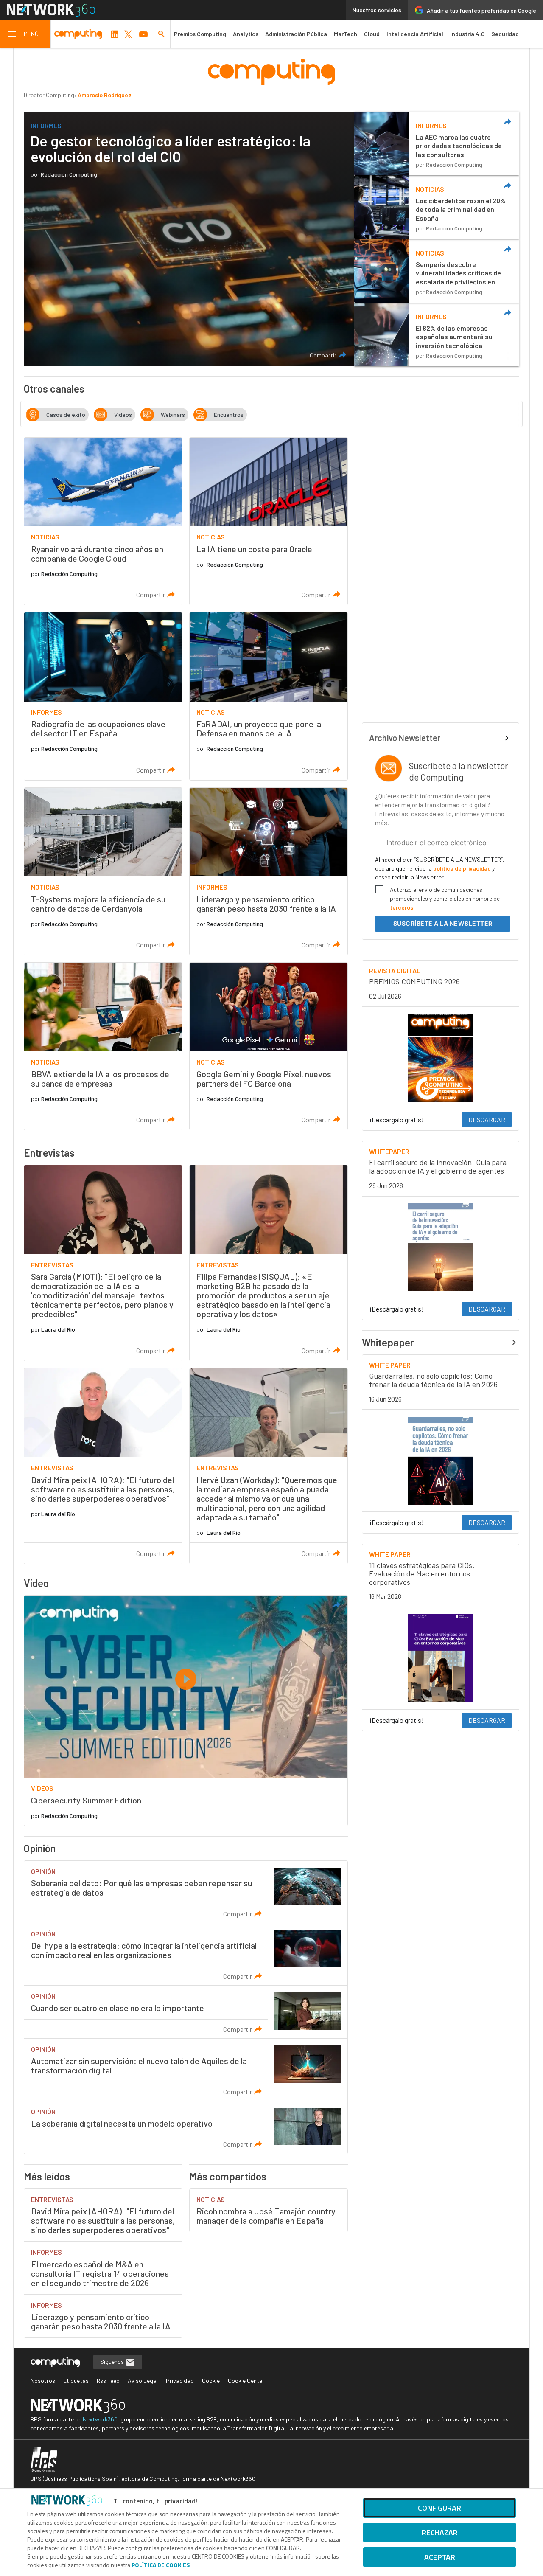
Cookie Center (246, 2381)
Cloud (372, 34)
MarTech (346, 34)
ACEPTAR (440, 2557)
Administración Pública (296, 34)
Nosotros (43, 2381)
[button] (25, 34)
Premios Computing (200, 34)
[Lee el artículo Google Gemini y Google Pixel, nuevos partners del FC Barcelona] (269, 1046)
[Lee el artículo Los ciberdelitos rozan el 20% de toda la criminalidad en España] (437, 207)
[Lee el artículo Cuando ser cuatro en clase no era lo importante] (186, 2012)
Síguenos (113, 2361)
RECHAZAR (440, 2532)
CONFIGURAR (439, 2508)
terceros (402, 907)
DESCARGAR (487, 1119)
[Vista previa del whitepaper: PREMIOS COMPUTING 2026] (441, 1058)
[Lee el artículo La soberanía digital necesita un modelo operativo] (186, 2127)
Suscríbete (443, 923)
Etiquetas (76, 2381)
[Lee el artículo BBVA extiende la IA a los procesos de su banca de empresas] (103, 1046)
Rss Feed (108, 2381)
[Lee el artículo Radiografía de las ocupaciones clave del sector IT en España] (103, 696)
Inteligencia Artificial (415, 34)
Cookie (211, 2381)
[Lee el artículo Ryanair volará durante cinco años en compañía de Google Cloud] (103, 521)
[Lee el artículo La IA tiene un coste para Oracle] (269, 521)
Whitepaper (388, 1343)
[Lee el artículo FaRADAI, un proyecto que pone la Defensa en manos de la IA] (269, 696)
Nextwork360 (100, 2419)
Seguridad (505, 34)
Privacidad (180, 2381)
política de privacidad (462, 868)
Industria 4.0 (467, 34)
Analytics (246, 34)
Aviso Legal (143, 2381)
